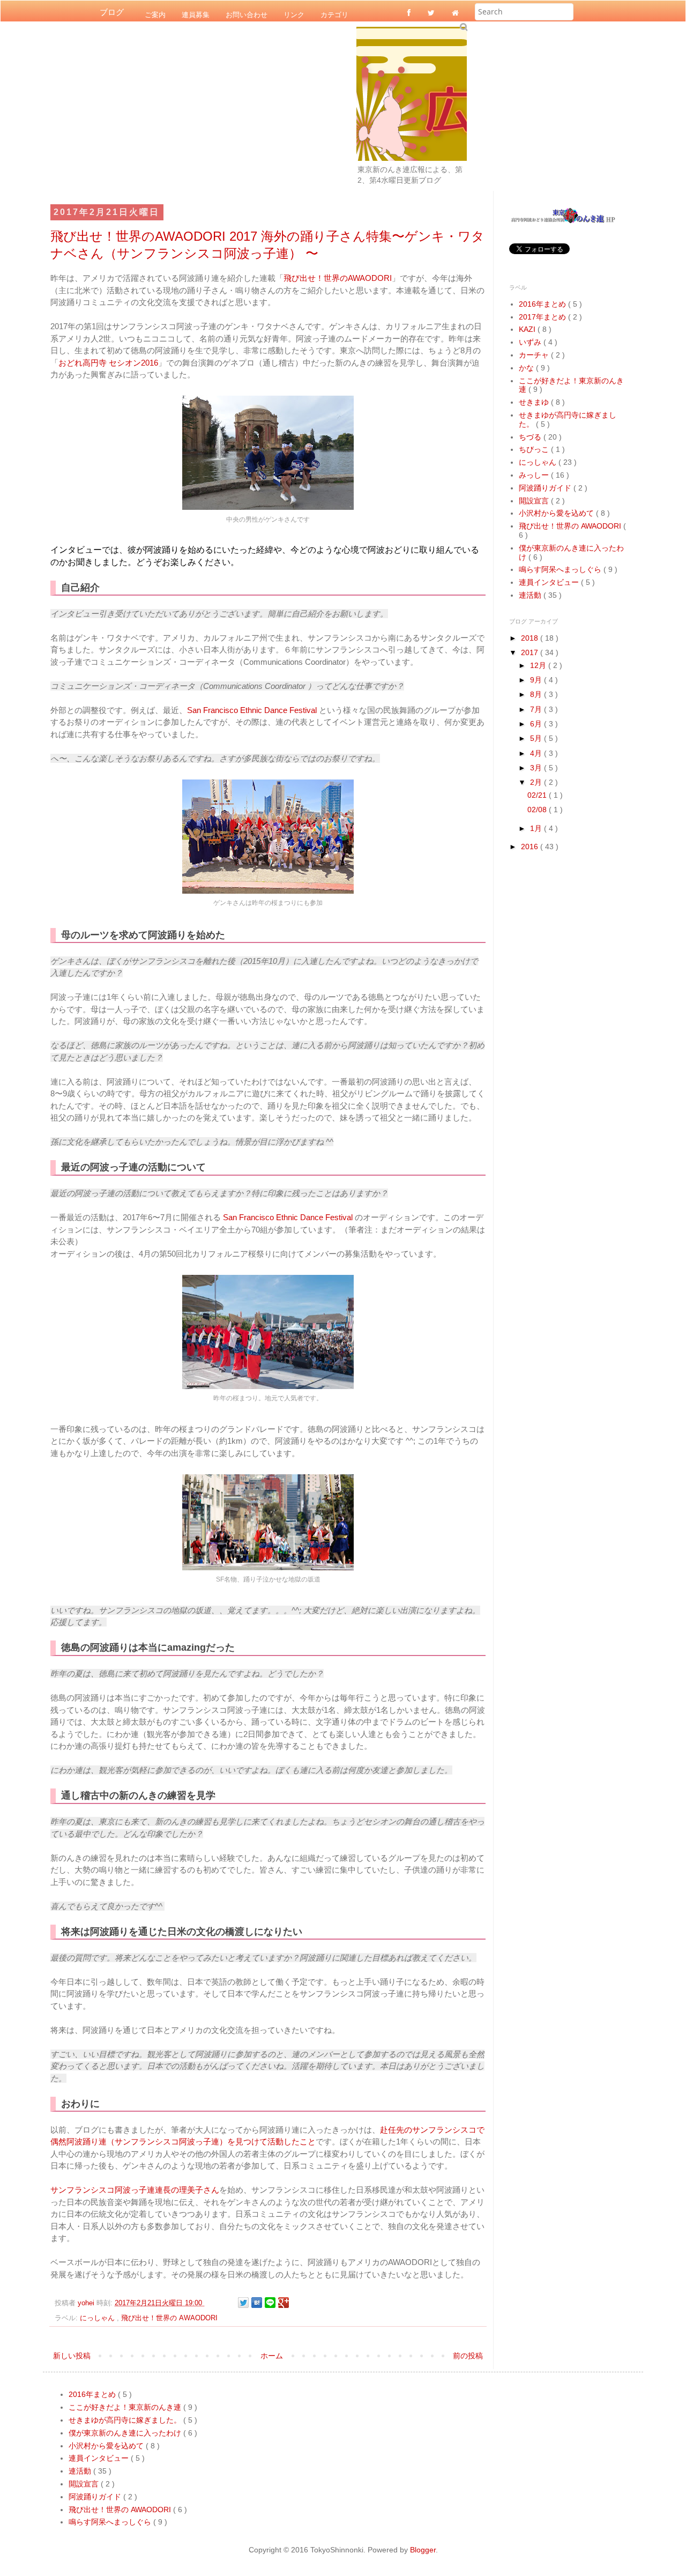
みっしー (535, 475)
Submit (463, 27)
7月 (537, 709)
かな (527, 368)
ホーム (272, 2356)
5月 (537, 738)
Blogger (423, 2550)
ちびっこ (535, 449)
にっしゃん (98, 2318)
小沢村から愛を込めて (557, 513)
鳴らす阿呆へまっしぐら (561, 569)
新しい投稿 (72, 2356)
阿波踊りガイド (546, 488)
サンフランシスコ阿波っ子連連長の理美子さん (135, 2190)
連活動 (531, 595)
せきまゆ (535, 402)
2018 (531, 638)
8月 (537, 694)
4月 (537, 753)
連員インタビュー (550, 582)
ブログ (112, 12)
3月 (537, 768)
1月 (537, 828)
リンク (294, 14)
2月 (537, 782)
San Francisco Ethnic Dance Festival (253, 710)
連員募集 (196, 14)
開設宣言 (535, 501)
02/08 (538, 810)
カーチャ (535, 355)
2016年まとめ (543, 304)
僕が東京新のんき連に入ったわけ (126, 2433)
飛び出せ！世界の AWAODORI (169, 2318)
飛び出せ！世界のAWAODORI (338, 278)
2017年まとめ (543, 317)
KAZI (528, 329)
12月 (539, 665)
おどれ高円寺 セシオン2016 (108, 363)
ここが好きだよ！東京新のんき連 (126, 2407)
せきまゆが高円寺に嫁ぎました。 (126, 2420)
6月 (537, 724)
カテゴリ (334, 14)
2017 (531, 652)
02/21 (538, 795)
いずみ (531, 342)
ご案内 (155, 14)
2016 (531, 847)
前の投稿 (468, 2356)
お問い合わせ (247, 14)
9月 (537, 680)
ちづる (531, 437)
